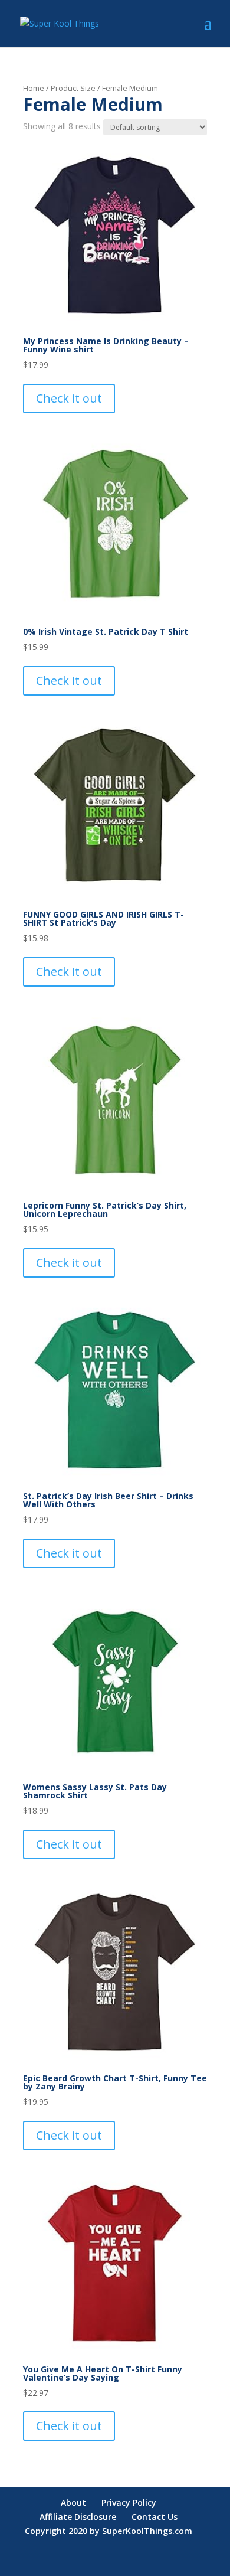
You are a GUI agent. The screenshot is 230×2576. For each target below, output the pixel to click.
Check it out (69, 398)
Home (34, 88)
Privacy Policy (129, 2502)
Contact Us (155, 2517)
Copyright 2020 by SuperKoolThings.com (109, 2531)
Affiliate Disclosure (78, 2517)
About (73, 2502)
